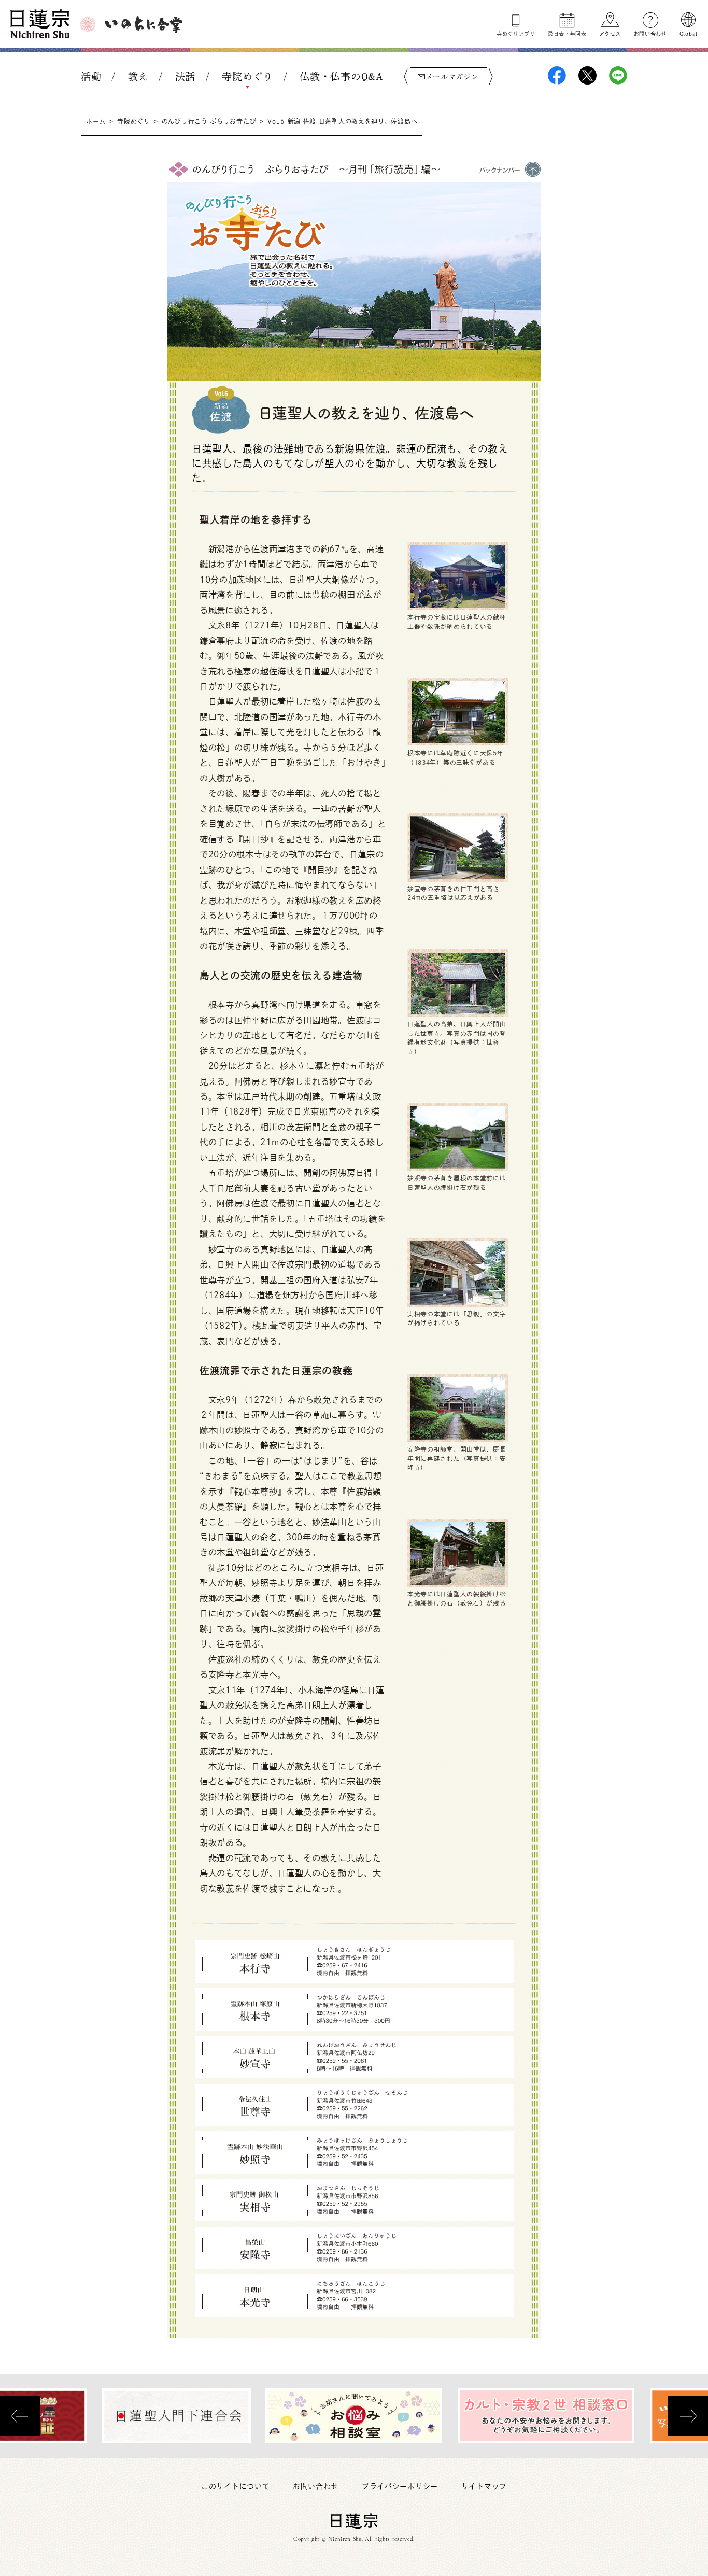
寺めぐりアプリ (516, 34)
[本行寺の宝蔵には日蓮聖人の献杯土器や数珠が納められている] (458, 575)
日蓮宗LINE (618, 75)
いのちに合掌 (144, 24)
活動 (91, 76)
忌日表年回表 (567, 34)
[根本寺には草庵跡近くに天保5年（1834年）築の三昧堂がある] (458, 711)
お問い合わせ (650, 34)
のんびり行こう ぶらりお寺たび (209, 121)
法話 (185, 76)
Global (689, 34)
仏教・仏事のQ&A (341, 76)
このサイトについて (235, 2486)
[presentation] (20, 2416)
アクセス (610, 34)
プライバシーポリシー (400, 2486)
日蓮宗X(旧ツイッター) (587, 75)
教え (138, 76)
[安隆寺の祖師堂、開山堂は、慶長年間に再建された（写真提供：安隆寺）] (458, 1407)
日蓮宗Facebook (557, 75)
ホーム (96, 121)
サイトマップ (484, 2486)
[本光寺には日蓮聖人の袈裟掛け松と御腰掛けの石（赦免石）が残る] (458, 1553)
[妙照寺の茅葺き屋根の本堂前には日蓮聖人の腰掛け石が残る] (458, 1136)
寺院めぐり (247, 76)
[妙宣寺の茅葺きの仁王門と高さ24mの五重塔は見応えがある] (458, 847)
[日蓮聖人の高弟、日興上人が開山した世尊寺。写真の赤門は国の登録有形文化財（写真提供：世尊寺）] (458, 982)
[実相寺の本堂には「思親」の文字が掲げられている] (458, 1272)
